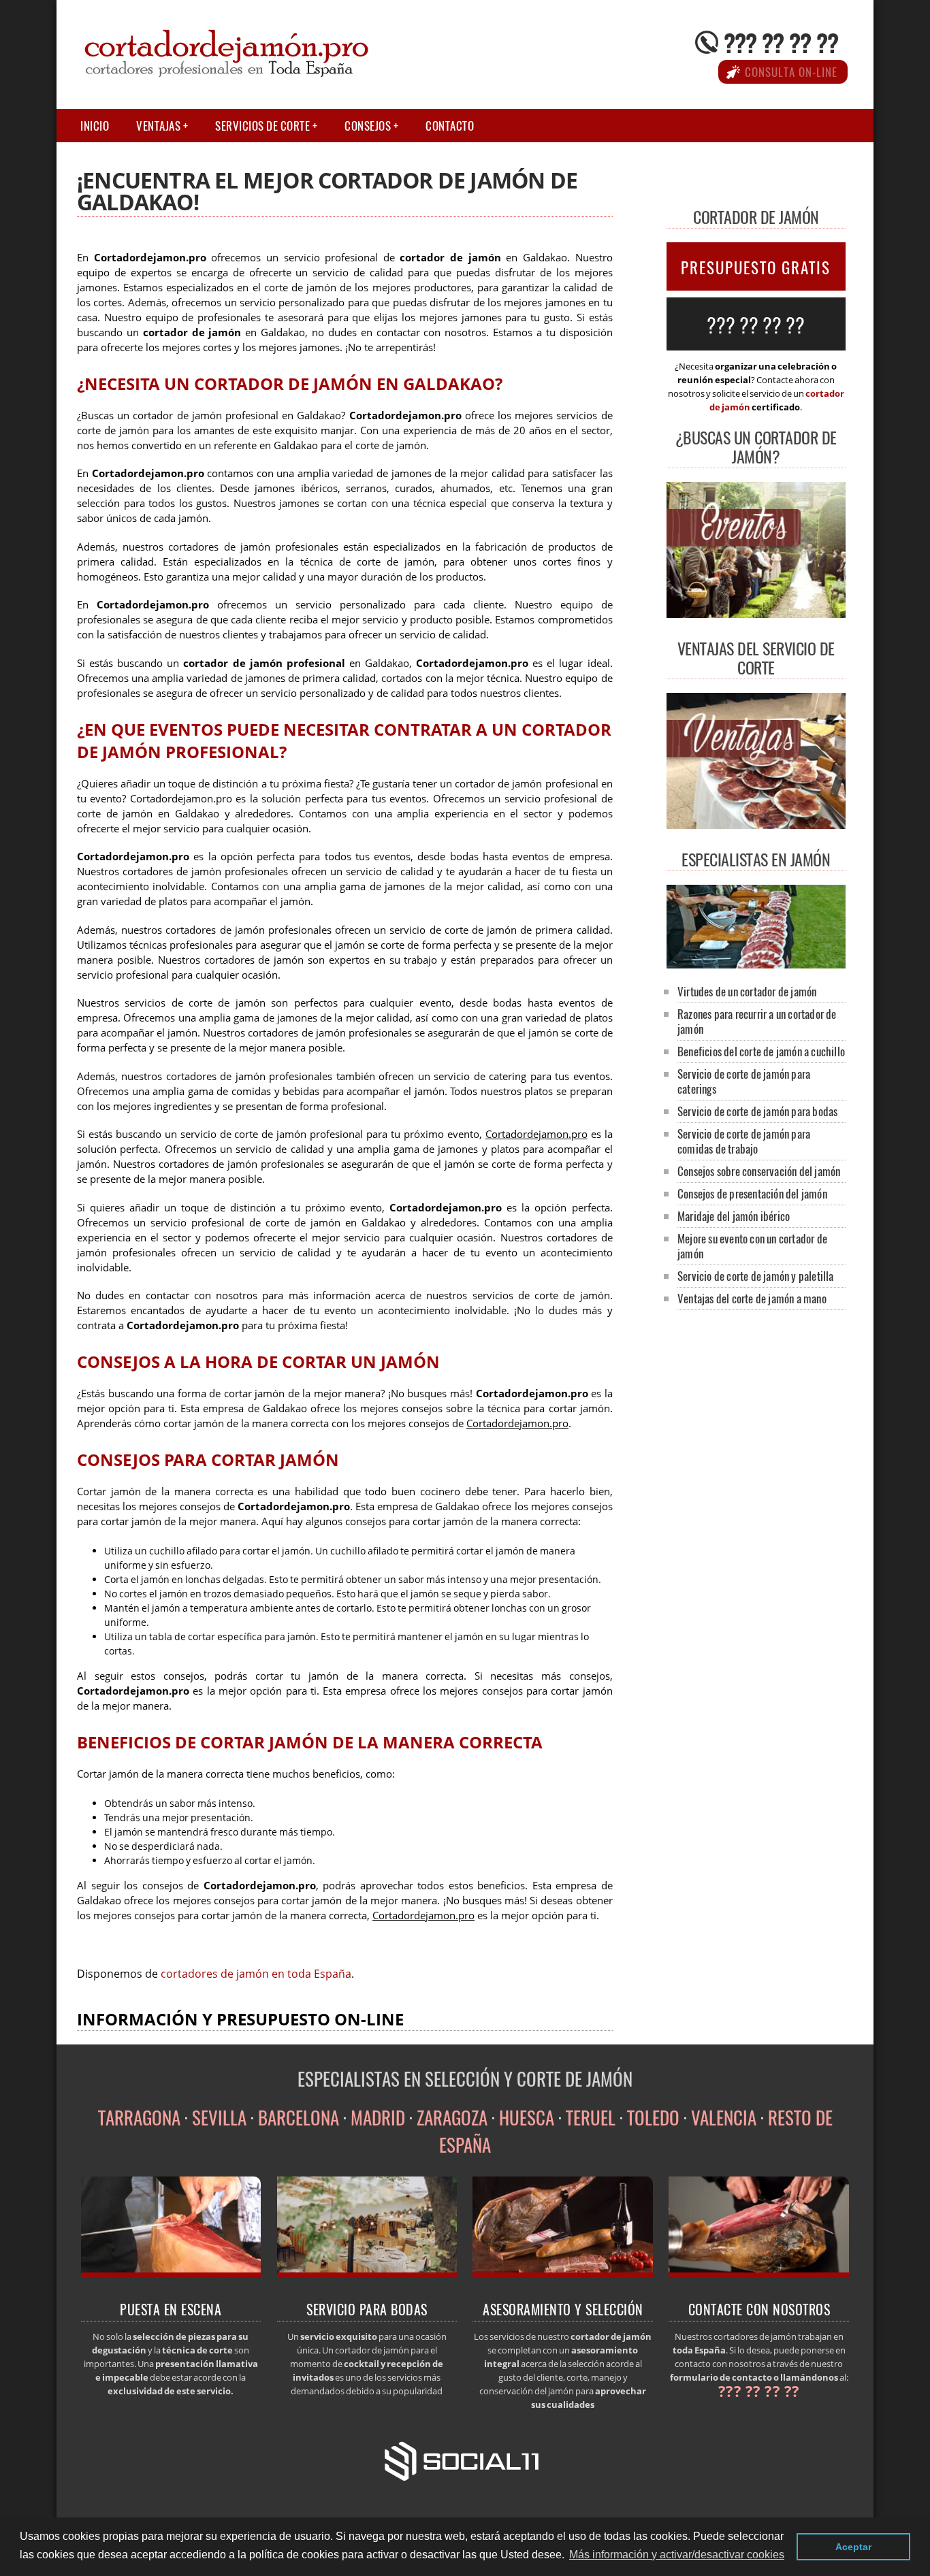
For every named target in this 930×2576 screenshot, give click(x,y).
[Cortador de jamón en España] (171, 2274)
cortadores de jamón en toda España (256, 1974)
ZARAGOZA (452, 2117)
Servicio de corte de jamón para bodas (757, 1111)
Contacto (450, 126)
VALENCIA (724, 2117)
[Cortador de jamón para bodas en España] (367, 2274)
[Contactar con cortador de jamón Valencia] (759, 2274)
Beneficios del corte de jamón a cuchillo (761, 1051)
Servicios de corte (262, 126)
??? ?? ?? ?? (781, 42)
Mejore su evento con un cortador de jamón (752, 1246)
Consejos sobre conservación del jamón (759, 1171)
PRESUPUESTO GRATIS (756, 267)
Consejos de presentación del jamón (752, 1193)
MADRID (378, 2117)
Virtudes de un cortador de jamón (747, 991)
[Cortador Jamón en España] (756, 964)
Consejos (368, 126)
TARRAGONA (139, 2117)
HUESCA (527, 2117)
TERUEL (591, 2117)
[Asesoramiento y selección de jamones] (563, 2274)
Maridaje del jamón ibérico (734, 1216)
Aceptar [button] (853, 2547)
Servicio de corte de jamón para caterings (744, 1081)
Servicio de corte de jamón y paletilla (756, 1276)
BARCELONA (299, 2117)
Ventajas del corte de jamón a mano (752, 1298)
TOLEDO (653, 2117)
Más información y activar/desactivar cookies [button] (677, 2555)
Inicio (95, 126)
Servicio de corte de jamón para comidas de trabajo (744, 1141)
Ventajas (158, 126)
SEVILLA (219, 2117)
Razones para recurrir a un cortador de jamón (757, 1021)
